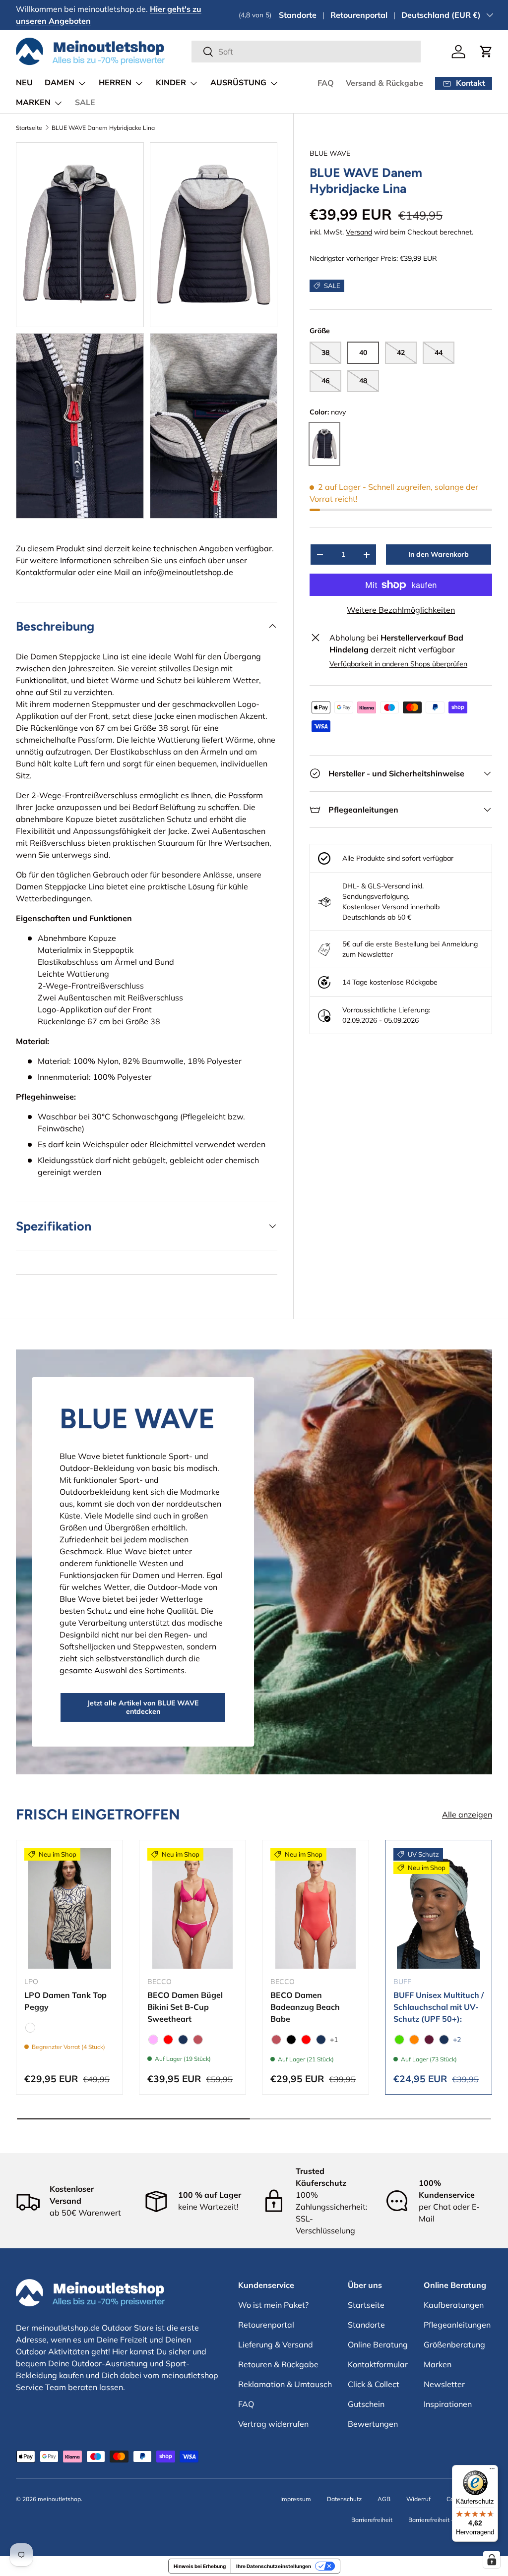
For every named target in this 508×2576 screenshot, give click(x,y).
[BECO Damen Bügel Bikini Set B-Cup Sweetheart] (192, 1908)
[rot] (168, 2040)
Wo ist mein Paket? (273, 2305)
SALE (85, 103)
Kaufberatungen (454, 2305)
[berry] (429, 2040)
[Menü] (492, 2471)
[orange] (414, 2040)
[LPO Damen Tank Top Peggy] (69, 1908)
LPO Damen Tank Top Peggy (65, 2001)
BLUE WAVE (330, 153)
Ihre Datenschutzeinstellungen (274, 2566)
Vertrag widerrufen (273, 2424)
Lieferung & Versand (276, 2344)
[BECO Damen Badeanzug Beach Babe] (316, 1908)
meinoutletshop (59, 2499)
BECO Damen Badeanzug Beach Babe (305, 2007)
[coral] (198, 2040)
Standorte (298, 15)
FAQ (326, 83)
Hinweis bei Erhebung (200, 2566)
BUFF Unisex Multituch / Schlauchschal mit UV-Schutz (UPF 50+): (439, 2007)
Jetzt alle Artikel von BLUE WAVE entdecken (143, 1707)
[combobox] (306, 52)
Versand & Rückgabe (384, 83)
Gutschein (366, 2404)
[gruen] (399, 2040)
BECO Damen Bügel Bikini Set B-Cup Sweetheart (185, 2007)
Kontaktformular (46, 572)
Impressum (296, 2499)
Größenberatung (454, 2344)
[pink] (153, 2040)
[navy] (183, 2040)
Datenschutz (344, 2499)
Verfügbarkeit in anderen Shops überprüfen (398, 664)
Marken (438, 2364)
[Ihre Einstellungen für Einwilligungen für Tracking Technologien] (492, 2560)
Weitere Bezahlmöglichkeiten (401, 610)
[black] (291, 2040)
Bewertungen (373, 2424)
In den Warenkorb (439, 554)
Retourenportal (359, 15)
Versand (359, 232)
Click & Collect (374, 2384)
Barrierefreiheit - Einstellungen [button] (450, 2520)
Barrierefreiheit (372, 2520)
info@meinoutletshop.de (188, 572)
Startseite (29, 128)
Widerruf (418, 2499)
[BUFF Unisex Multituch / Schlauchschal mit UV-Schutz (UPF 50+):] (439, 1908)
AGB (384, 2499)
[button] (486, 52)
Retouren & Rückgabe (278, 2364)
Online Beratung (378, 2344)
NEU (24, 83)
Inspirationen (448, 2404)
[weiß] (30, 2028)
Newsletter (444, 2384)
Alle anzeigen (467, 1815)
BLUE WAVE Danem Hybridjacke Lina (103, 128)
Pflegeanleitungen (457, 2325)
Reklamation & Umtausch (285, 2384)
